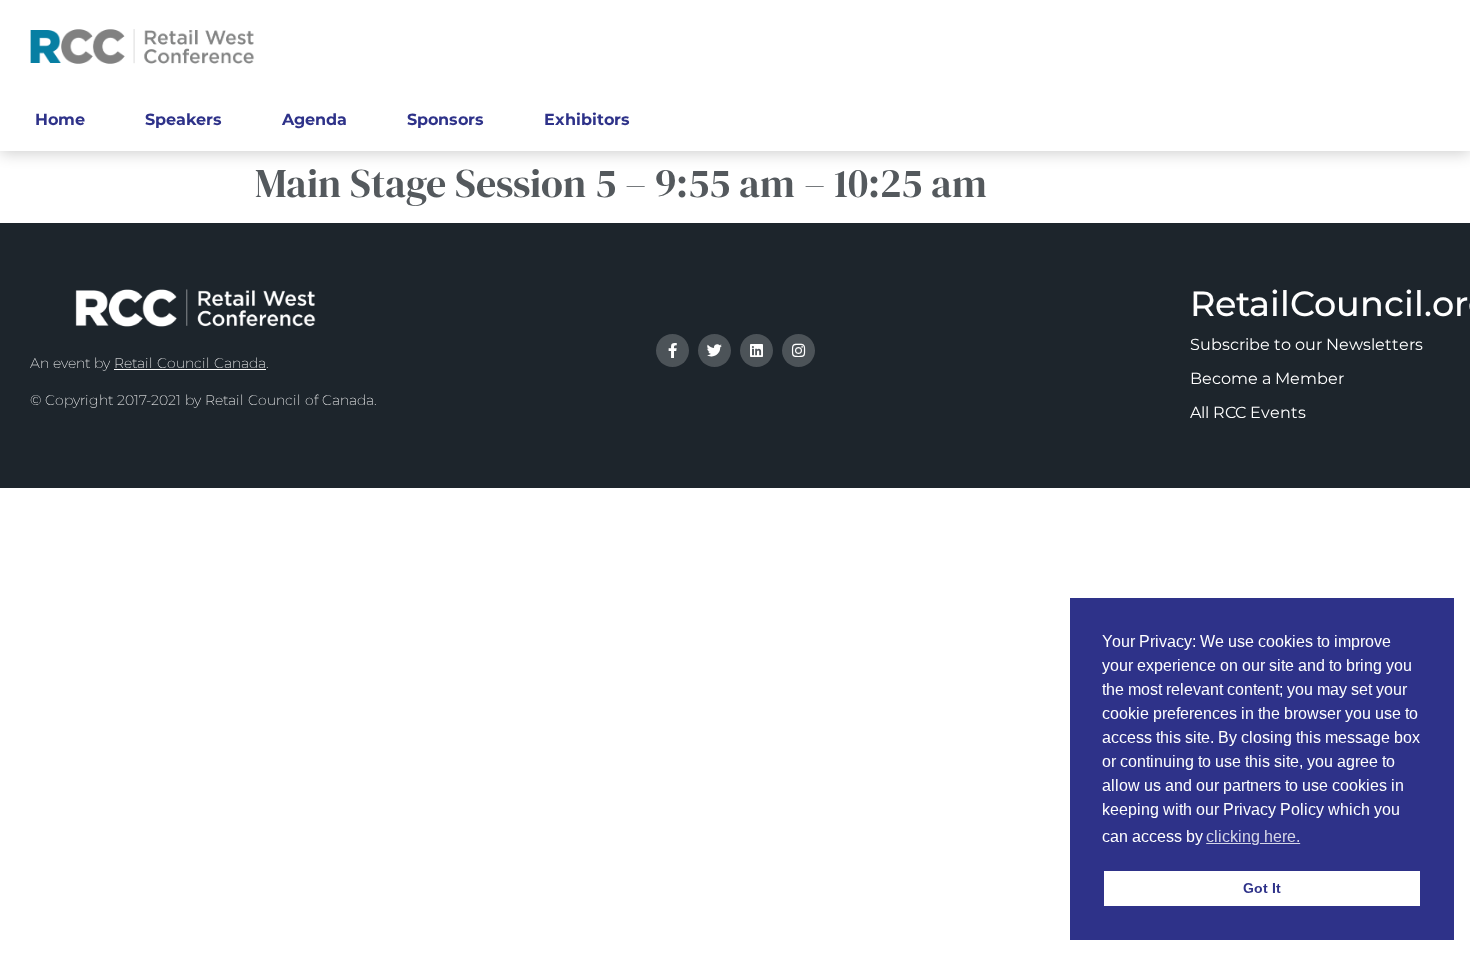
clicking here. (1253, 836)
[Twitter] (714, 350)
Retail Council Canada (190, 363)
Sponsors (445, 119)
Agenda (314, 119)
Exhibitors (587, 119)
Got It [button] (1262, 888)
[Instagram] (798, 350)
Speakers (183, 119)
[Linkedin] (756, 350)
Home (60, 119)
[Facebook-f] (672, 350)
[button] (1310, 839)
